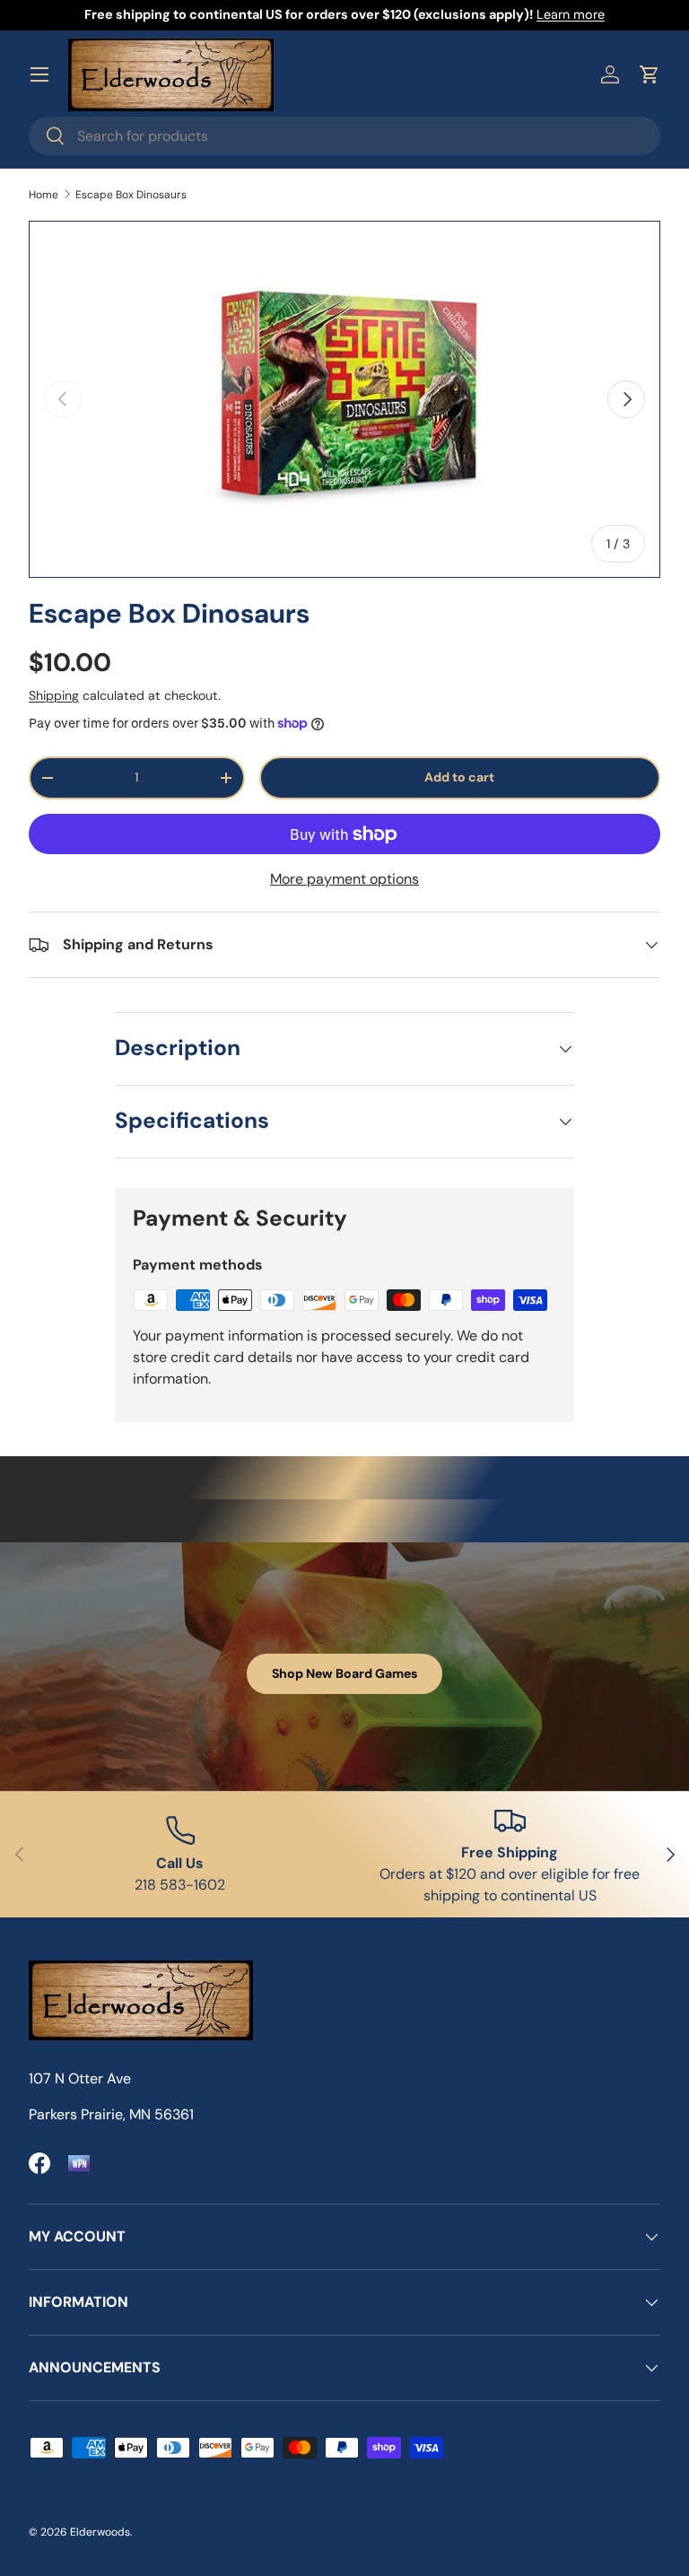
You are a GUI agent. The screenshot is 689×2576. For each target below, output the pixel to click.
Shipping (54, 695)
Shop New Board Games (344, 1673)
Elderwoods (100, 2532)
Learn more (571, 14)
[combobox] (344, 136)
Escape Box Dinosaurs (131, 195)
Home (44, 195)
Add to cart (459, 777)
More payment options (344, 879)
